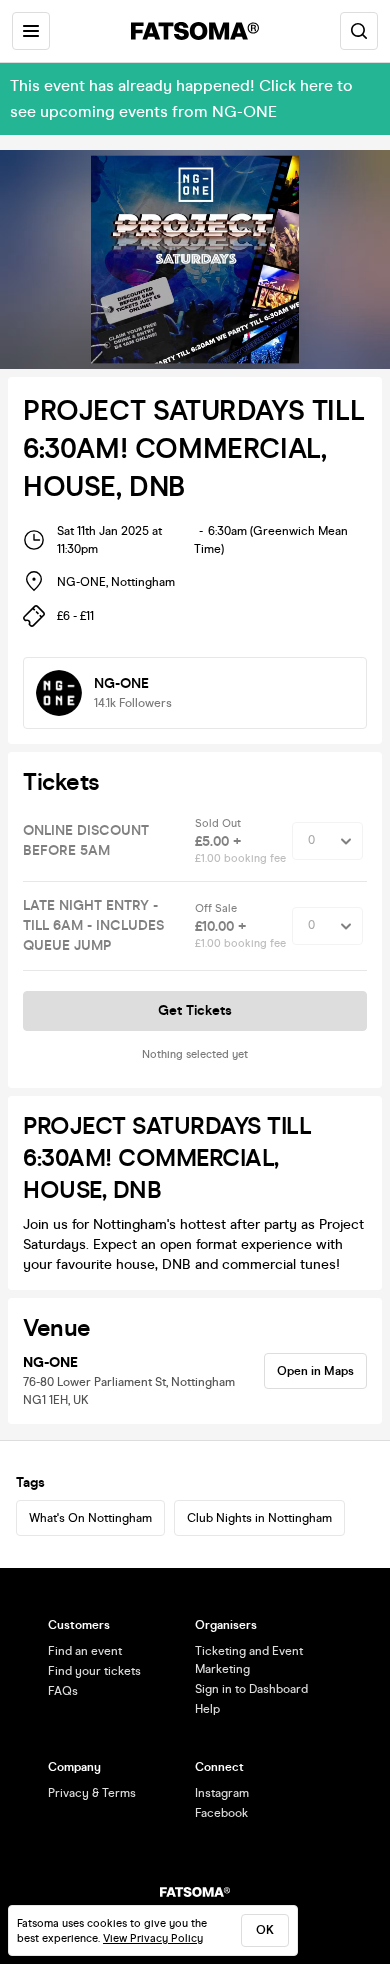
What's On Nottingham (90, 1518)
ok (265, 1930)
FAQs (63, 1691)
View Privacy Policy (153, 1938)
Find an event (85, 1651)
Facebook (221, 1813)
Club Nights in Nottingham (259, 1518)
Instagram (222, 1793)
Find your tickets (94, 1671)
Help (207, 1709)
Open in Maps (315, 1371)
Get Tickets (195, 1010)
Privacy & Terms (92, 1793)
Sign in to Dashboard (251, 1689)
